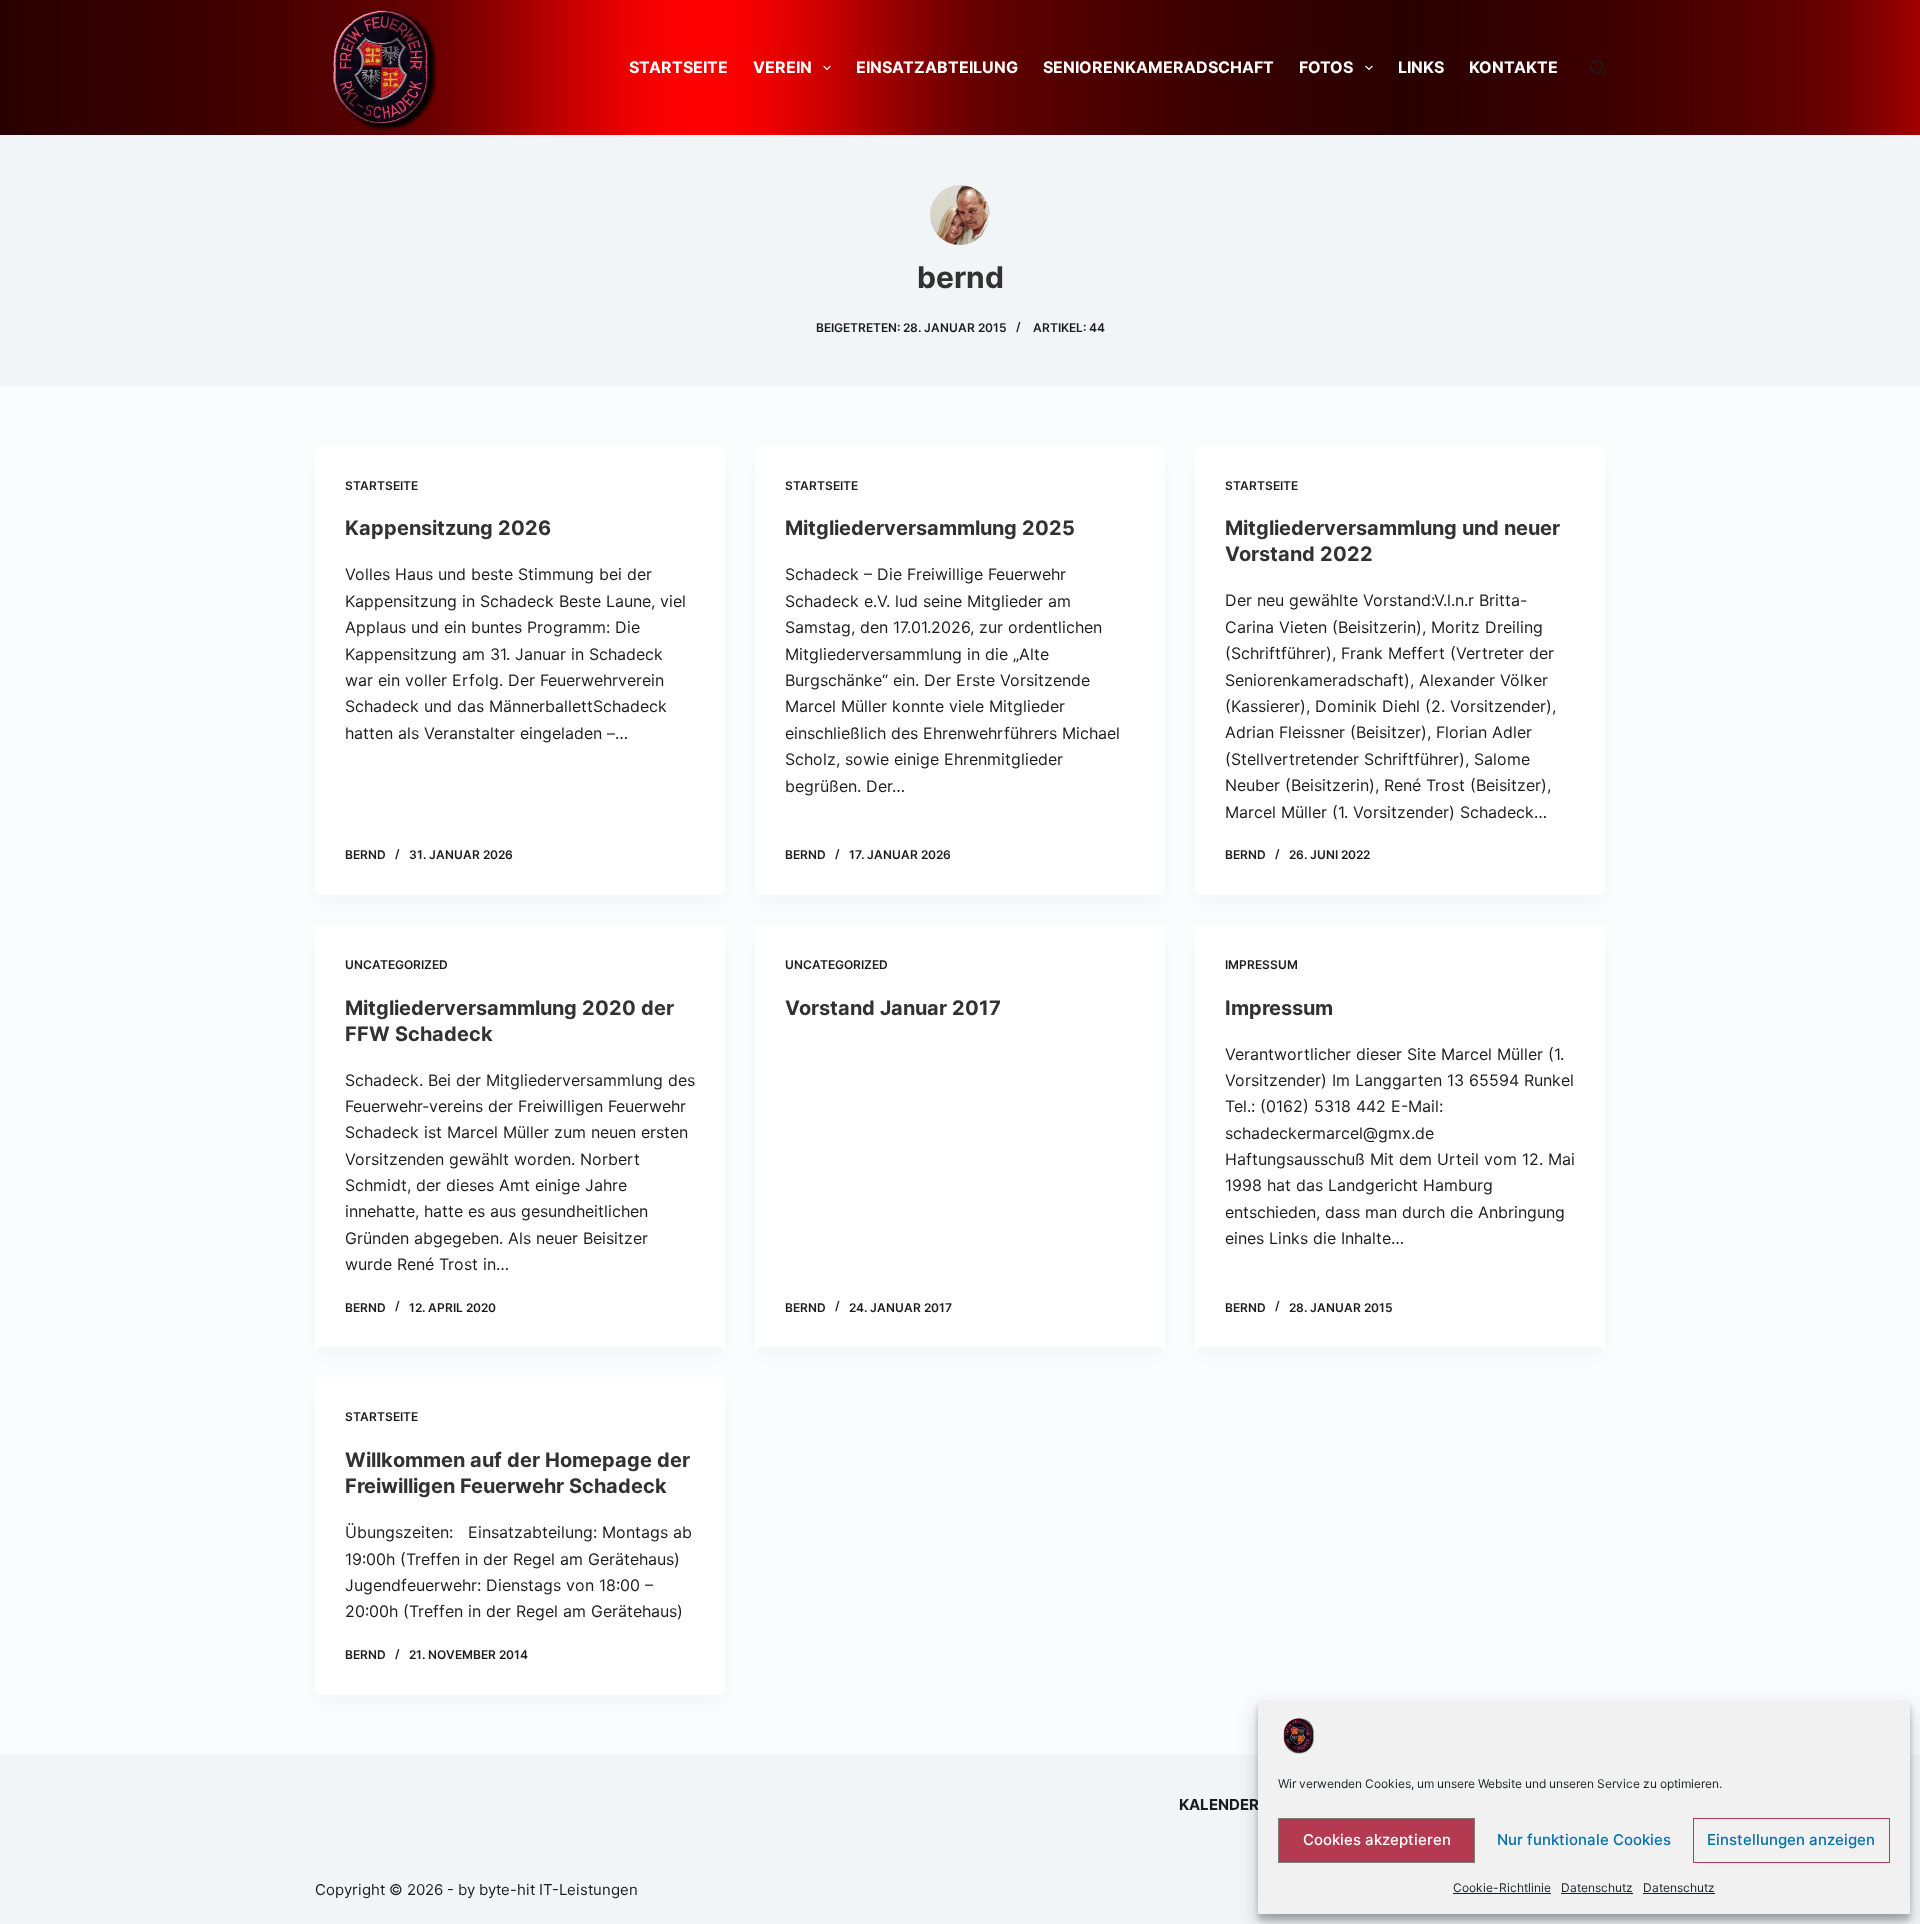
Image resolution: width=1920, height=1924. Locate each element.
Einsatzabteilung (937, 67)
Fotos (1326, 67)
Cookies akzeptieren (1377, 1839)
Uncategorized (396, 964)
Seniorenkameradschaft (1158, 67)
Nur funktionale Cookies (1584, 1839)
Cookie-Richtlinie (1502, 1887)
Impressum (1261, 964)
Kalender (1219, 1804)
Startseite (678, 67)
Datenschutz (1597, 1887)
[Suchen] (1597, 67)
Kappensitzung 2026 (448, 528)
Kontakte (1513, 67)
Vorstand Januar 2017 (893, 1008)
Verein (782, 67)
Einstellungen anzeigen (1791, 1839)
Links (1421, 67)
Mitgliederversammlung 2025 (930, 528)
